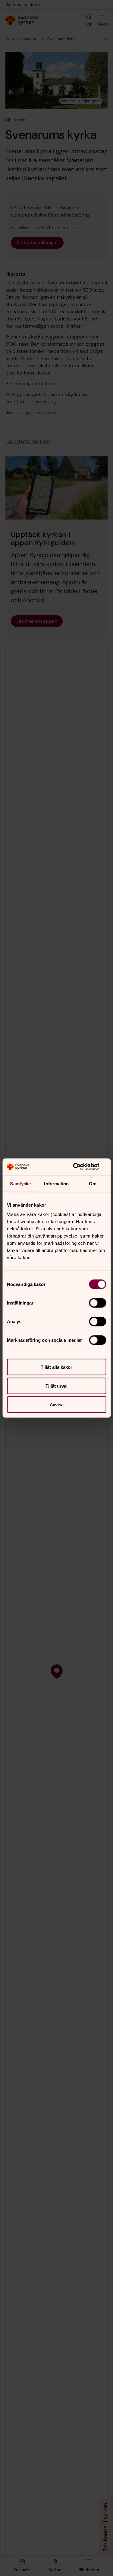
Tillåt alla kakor (56, 1367)
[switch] (97, 1303)
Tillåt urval (56, 1386)
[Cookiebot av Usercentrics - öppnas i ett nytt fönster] (80, 1167)
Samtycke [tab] (20, 1183)
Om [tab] (93, 1183)
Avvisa (57, 1405)
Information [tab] (56, 1183)
